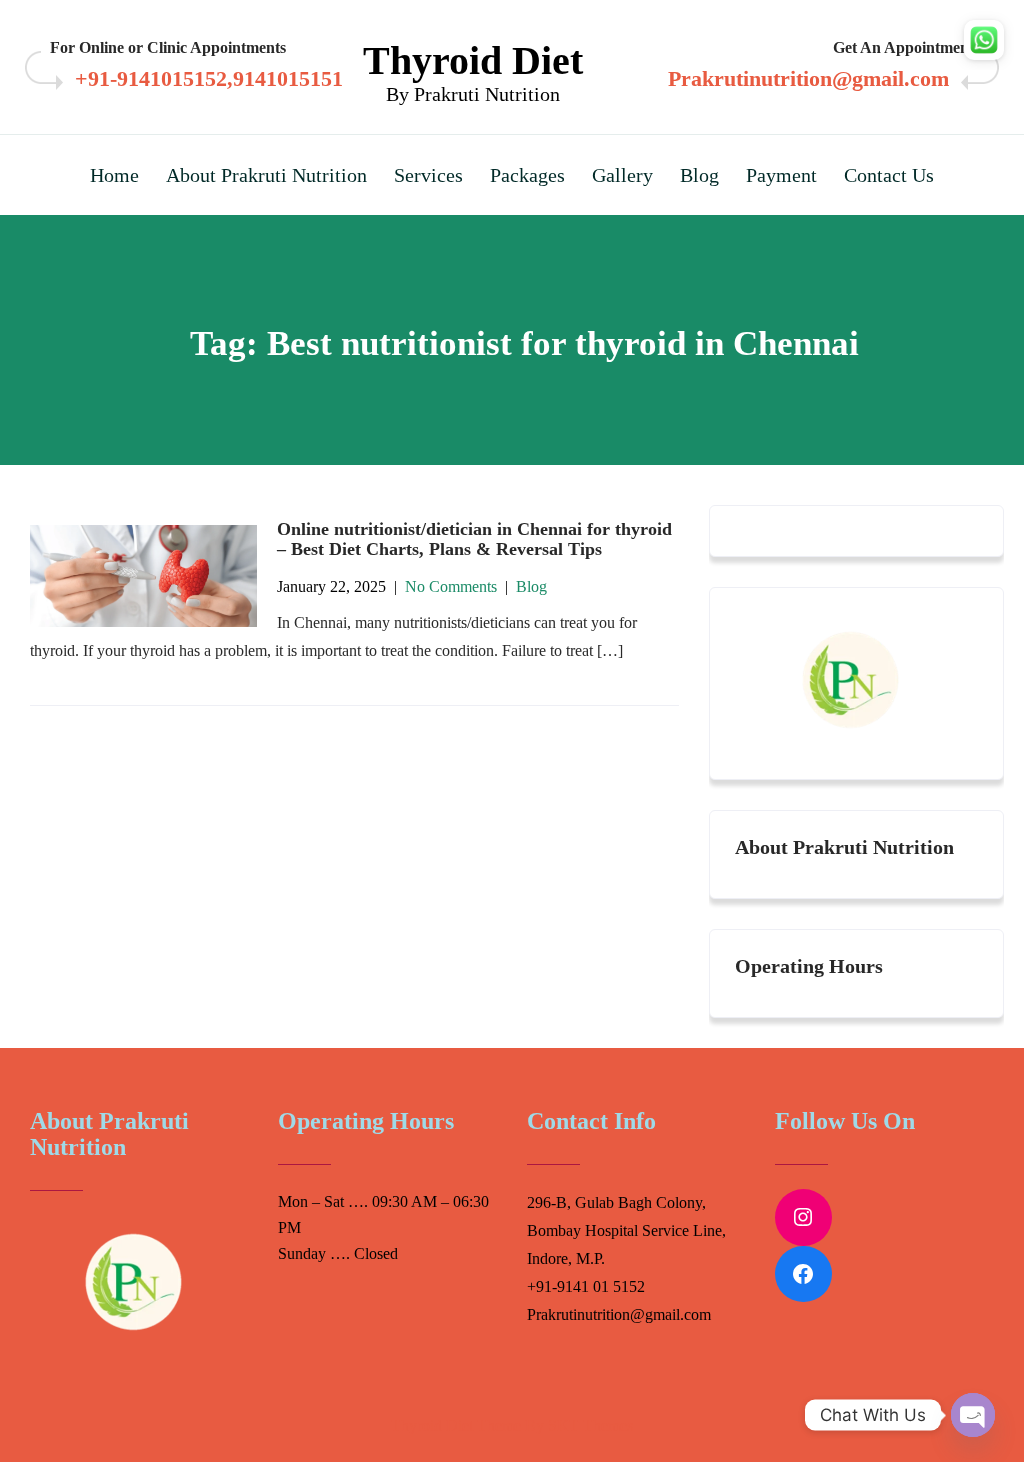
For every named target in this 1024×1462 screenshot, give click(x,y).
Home (114, 175)
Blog (699, 175)
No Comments (451, 586)
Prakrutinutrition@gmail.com (808, 78)
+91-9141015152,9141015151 (209, 78)
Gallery (622, 175)
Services (428, 175)
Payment (781, 175)
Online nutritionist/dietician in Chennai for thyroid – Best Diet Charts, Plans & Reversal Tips (474, 539)
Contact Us (889, 175)
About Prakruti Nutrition (266, 175)
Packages (527, 175)
